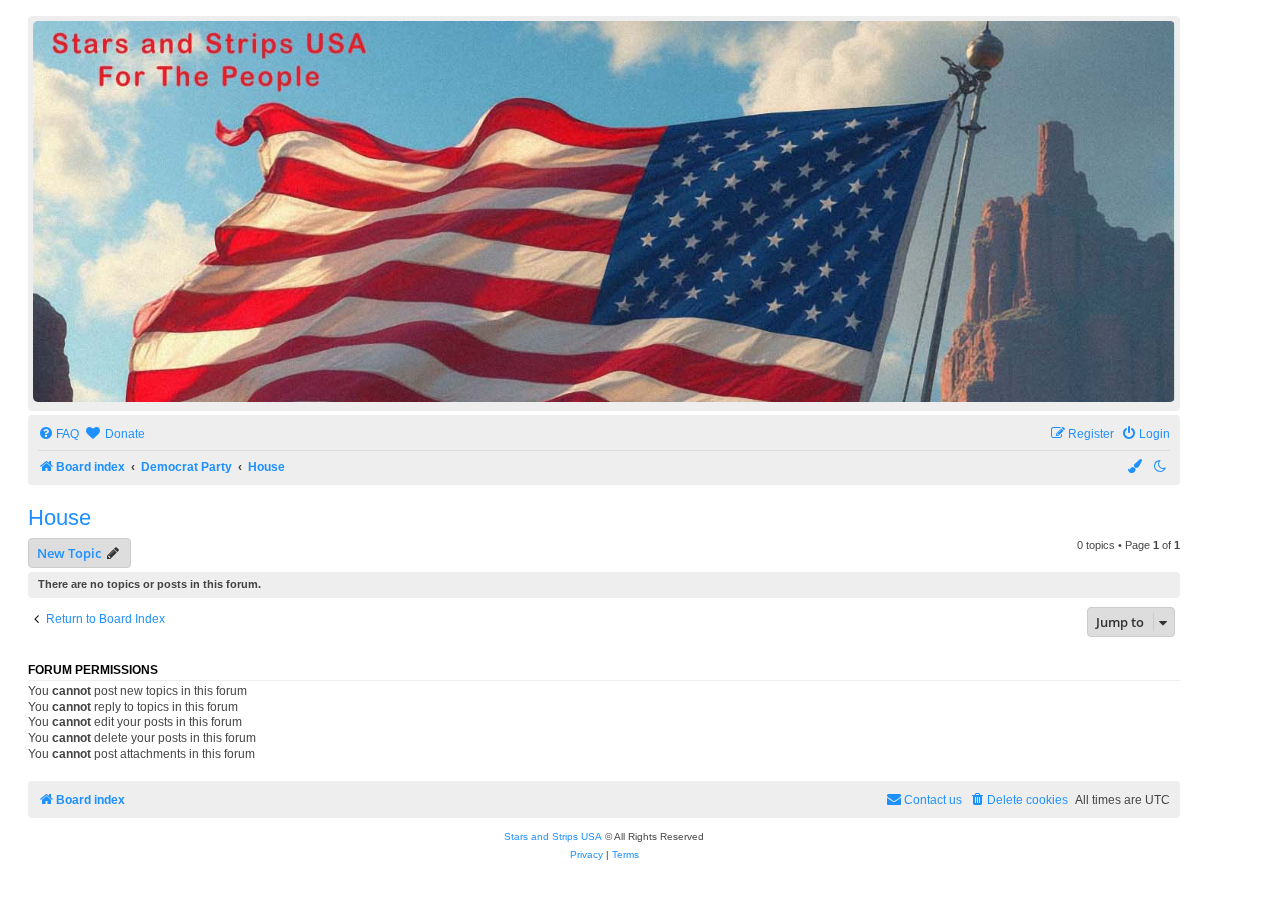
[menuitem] (58, 434)
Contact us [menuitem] (933, 800)
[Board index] (604, 211)
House (59, 517)
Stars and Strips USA (553, 836)
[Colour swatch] (1136, 467)
